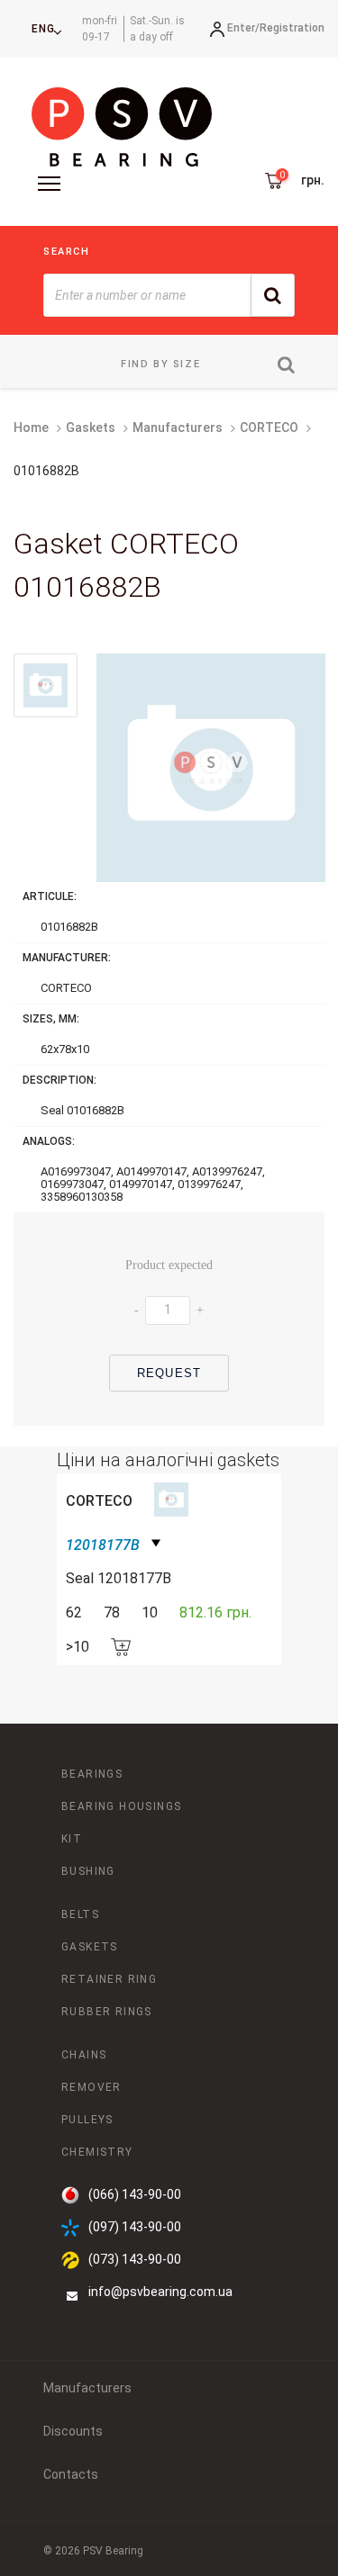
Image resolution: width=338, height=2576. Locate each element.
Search (67, 252)
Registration (292, 28)
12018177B (103, 1545)
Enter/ (243, 28)
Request (169, 1373)
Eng (43, 29)
